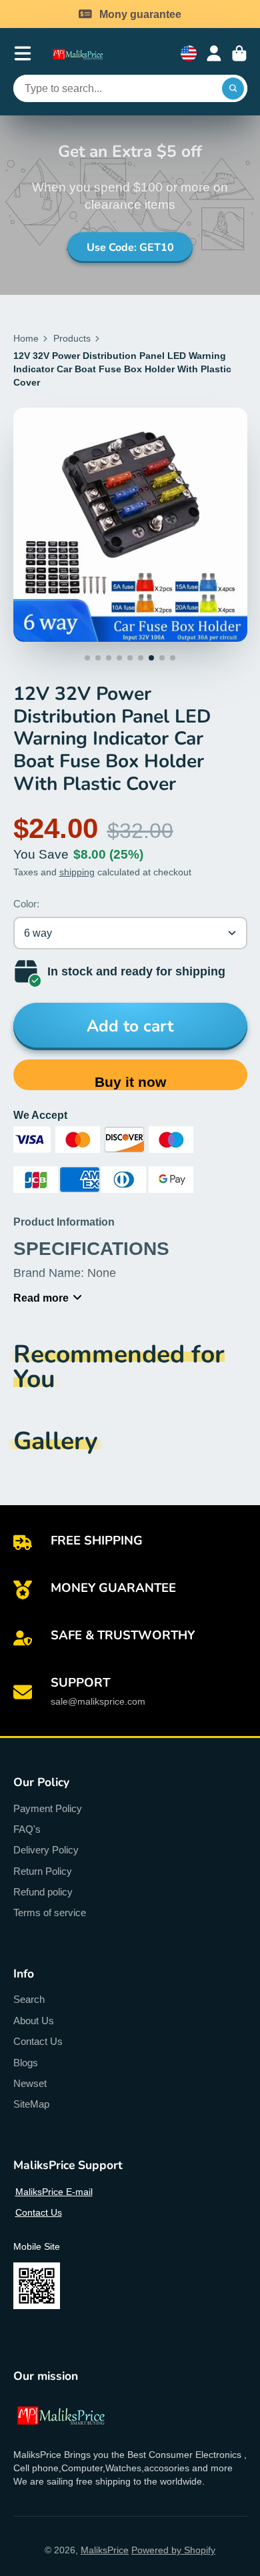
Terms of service (50, 1912)
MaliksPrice (105, 2550)
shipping (77, 872)
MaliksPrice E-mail (54, 2192)
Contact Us (38, 2041)
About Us (34, 2021)
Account (214, 53)
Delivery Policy (46, 1850)
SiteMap (31, 2104)
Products (72, 338)
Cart (239, 53)
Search (29, 1999)
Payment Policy (48, 1808)
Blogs (26, 2063)
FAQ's (27, 1829)
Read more (41, 1298)
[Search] (233, 89)
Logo (84, 54)
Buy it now (130, 1082)
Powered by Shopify (173, 2550)
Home (26, 338)
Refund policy (43, 1892)
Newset (30, 2083)
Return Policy (43, 1871)
